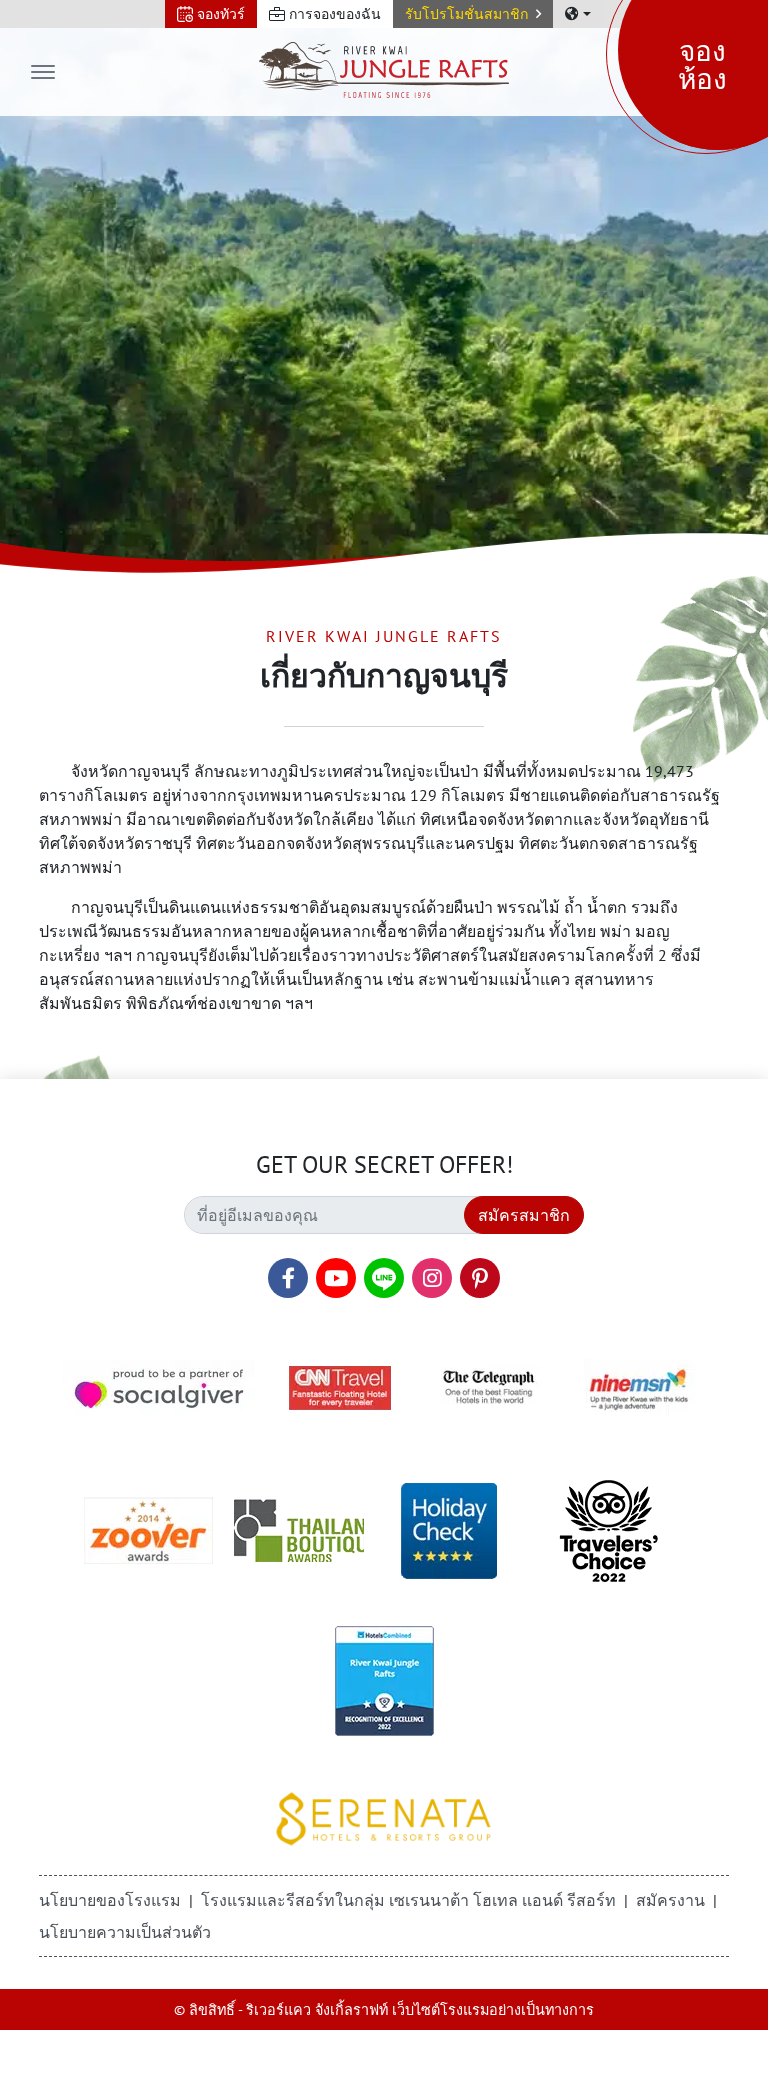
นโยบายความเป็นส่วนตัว (125, 1932)
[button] (473, 14)
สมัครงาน (670, 1900)
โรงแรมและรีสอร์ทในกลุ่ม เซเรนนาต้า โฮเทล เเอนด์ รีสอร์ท (408, 1900)
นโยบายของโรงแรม (110, 1900)
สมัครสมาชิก (524, 1215)
